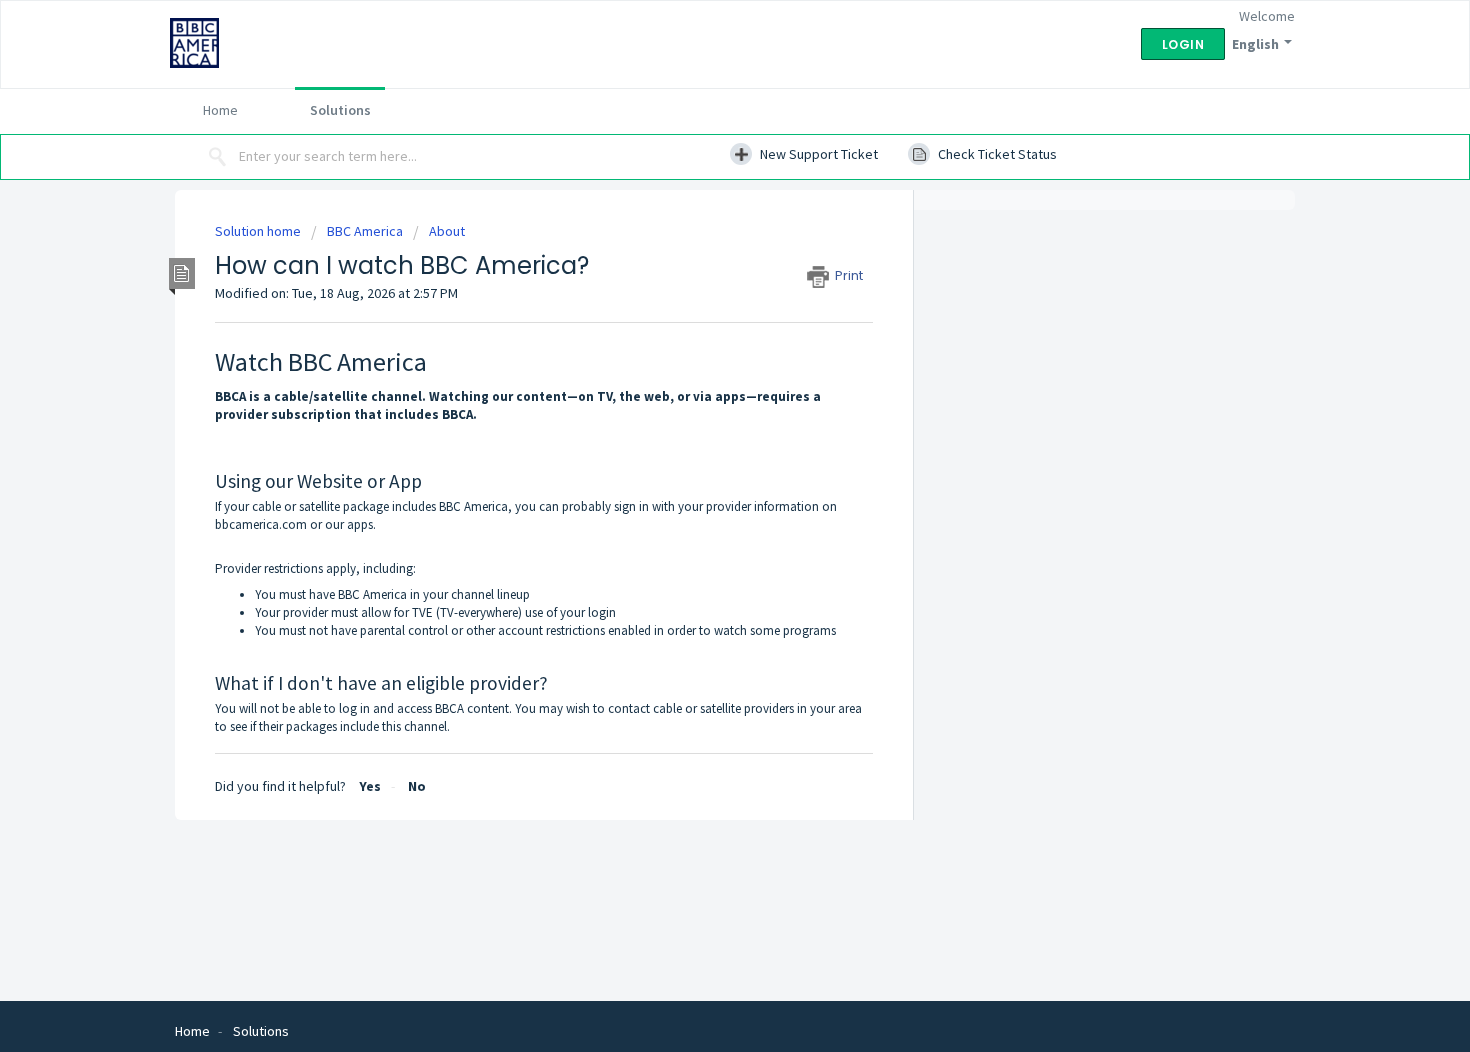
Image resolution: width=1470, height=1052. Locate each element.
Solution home (259, 231)
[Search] (218, 157)
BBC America (365, 231)
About (447, 231)
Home (220, 110)
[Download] (698, 262)
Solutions (340, 110)
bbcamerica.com (261, 524)
